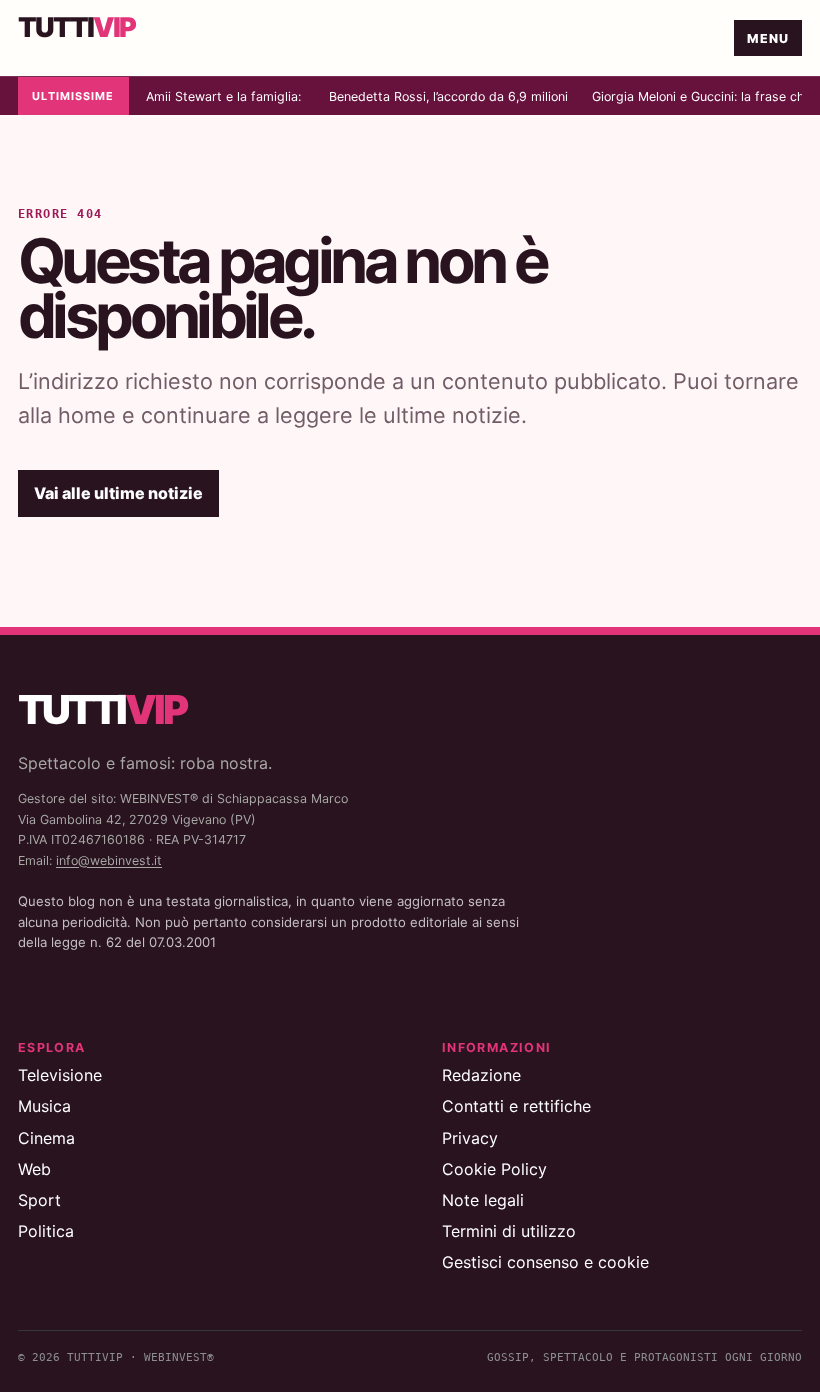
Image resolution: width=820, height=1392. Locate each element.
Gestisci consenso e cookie (545, 1262)
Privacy (470, 1138)
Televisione (60, 1075)
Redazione (481, 1075)
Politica (46, 1231)
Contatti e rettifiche (516, 1106)
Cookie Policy (494, 1169)
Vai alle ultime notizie (118, 493)
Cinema (46, 1138)
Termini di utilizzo (509, 1231)
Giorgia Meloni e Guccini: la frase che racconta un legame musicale (697, 96)
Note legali (483, 1200)
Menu (768, 38)
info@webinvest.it (109, 860)
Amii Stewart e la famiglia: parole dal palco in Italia (225, 96)
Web (34, 1169)
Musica (44, 1106)
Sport (39, 1200)
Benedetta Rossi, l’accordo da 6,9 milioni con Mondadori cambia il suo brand (448, 96)
